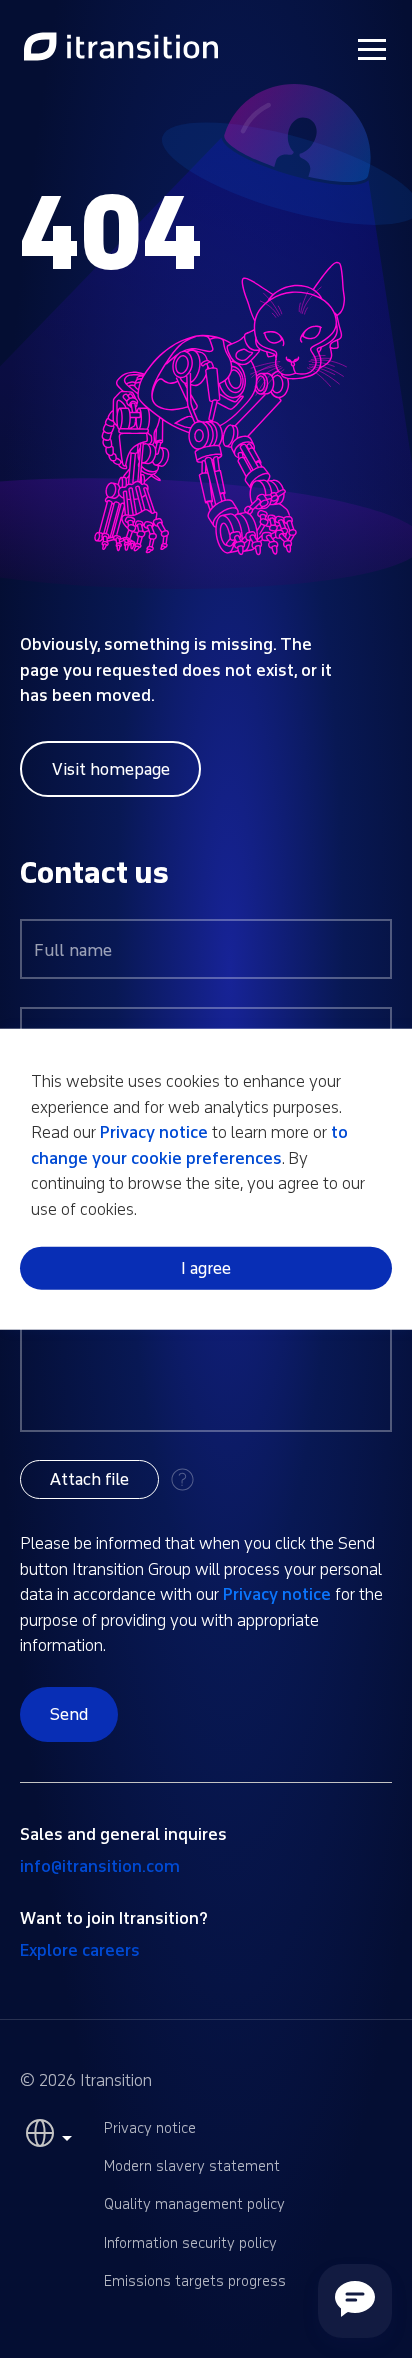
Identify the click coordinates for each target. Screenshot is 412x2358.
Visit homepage (111, 769)
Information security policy (190, 2243)
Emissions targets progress (195, 2281)
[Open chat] (355, 2301)
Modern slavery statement (192, 2166)
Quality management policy (194, 2204)
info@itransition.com (100, 1866)
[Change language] (46, 2138)
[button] (89, 1479)
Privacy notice (277, 1594)
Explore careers (80, 1950)
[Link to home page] (121, 48)
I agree (206, 1267)
